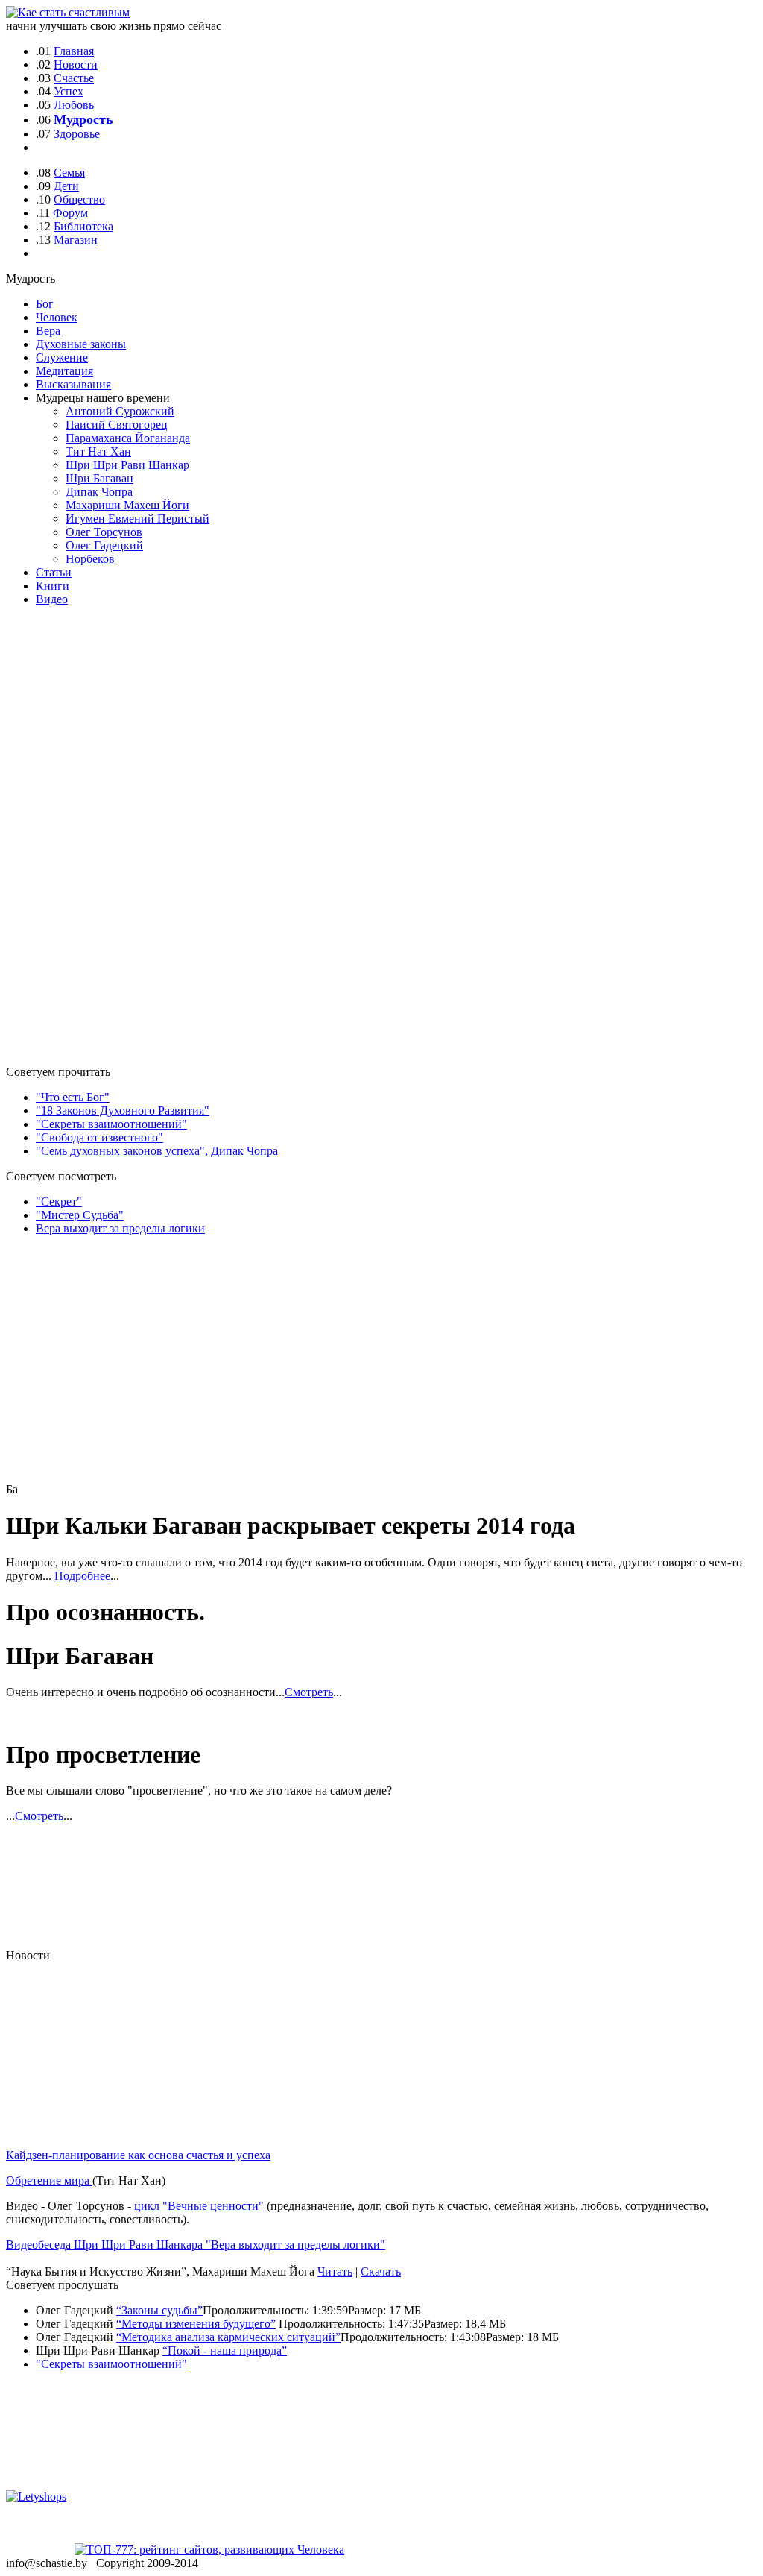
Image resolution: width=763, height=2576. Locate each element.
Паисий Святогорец (117, 425)
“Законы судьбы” (159, 2310)
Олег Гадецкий (104, 545)
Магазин (76, 240)
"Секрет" (59, 1202)
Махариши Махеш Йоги (127, 505)
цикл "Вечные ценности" (199, 2206)
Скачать (381, 2271)
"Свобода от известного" (99, 1137)
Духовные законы (81, 344)
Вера (48, 331)
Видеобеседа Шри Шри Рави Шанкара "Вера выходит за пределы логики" (196, 2245)
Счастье (74, 78)
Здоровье (77, 134)
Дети (66, 186)
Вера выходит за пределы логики (120, 1228)
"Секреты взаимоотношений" (111, 1124)
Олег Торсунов (104, 532)
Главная (74, 51)
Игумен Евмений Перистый (137, 519)
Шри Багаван (99, 478)
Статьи (54, 572)
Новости (76, 64)
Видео (52, 599)
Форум (70, 213)
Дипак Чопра (99, 492)
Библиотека (83, 226)
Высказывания (73, 384)
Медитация (64, 371)
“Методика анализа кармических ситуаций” (228, 2337)
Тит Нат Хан (98, 451)
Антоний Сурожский (120, 411)
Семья (69, 173)
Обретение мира (49, 2180)
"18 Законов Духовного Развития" (123, 1111)
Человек (57, 317)
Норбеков (90, 559)
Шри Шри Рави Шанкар (127, 465)
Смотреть (309, 1692)
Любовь (74, 105)
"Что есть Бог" (73, 1097)
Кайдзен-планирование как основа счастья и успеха (138, 2155)
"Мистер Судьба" (80, 1215)
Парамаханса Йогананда (128, 438)
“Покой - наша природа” (225, 2350)
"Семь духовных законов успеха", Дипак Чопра (157, 1151)
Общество (79, 199)
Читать (335, 2271)
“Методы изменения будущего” (196, 2324)
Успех (69, 91)
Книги (53, 586)
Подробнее (82, 1576)
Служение (62, 358)
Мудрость (83, 119)
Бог (45, 304)
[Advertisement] (95, 830)
